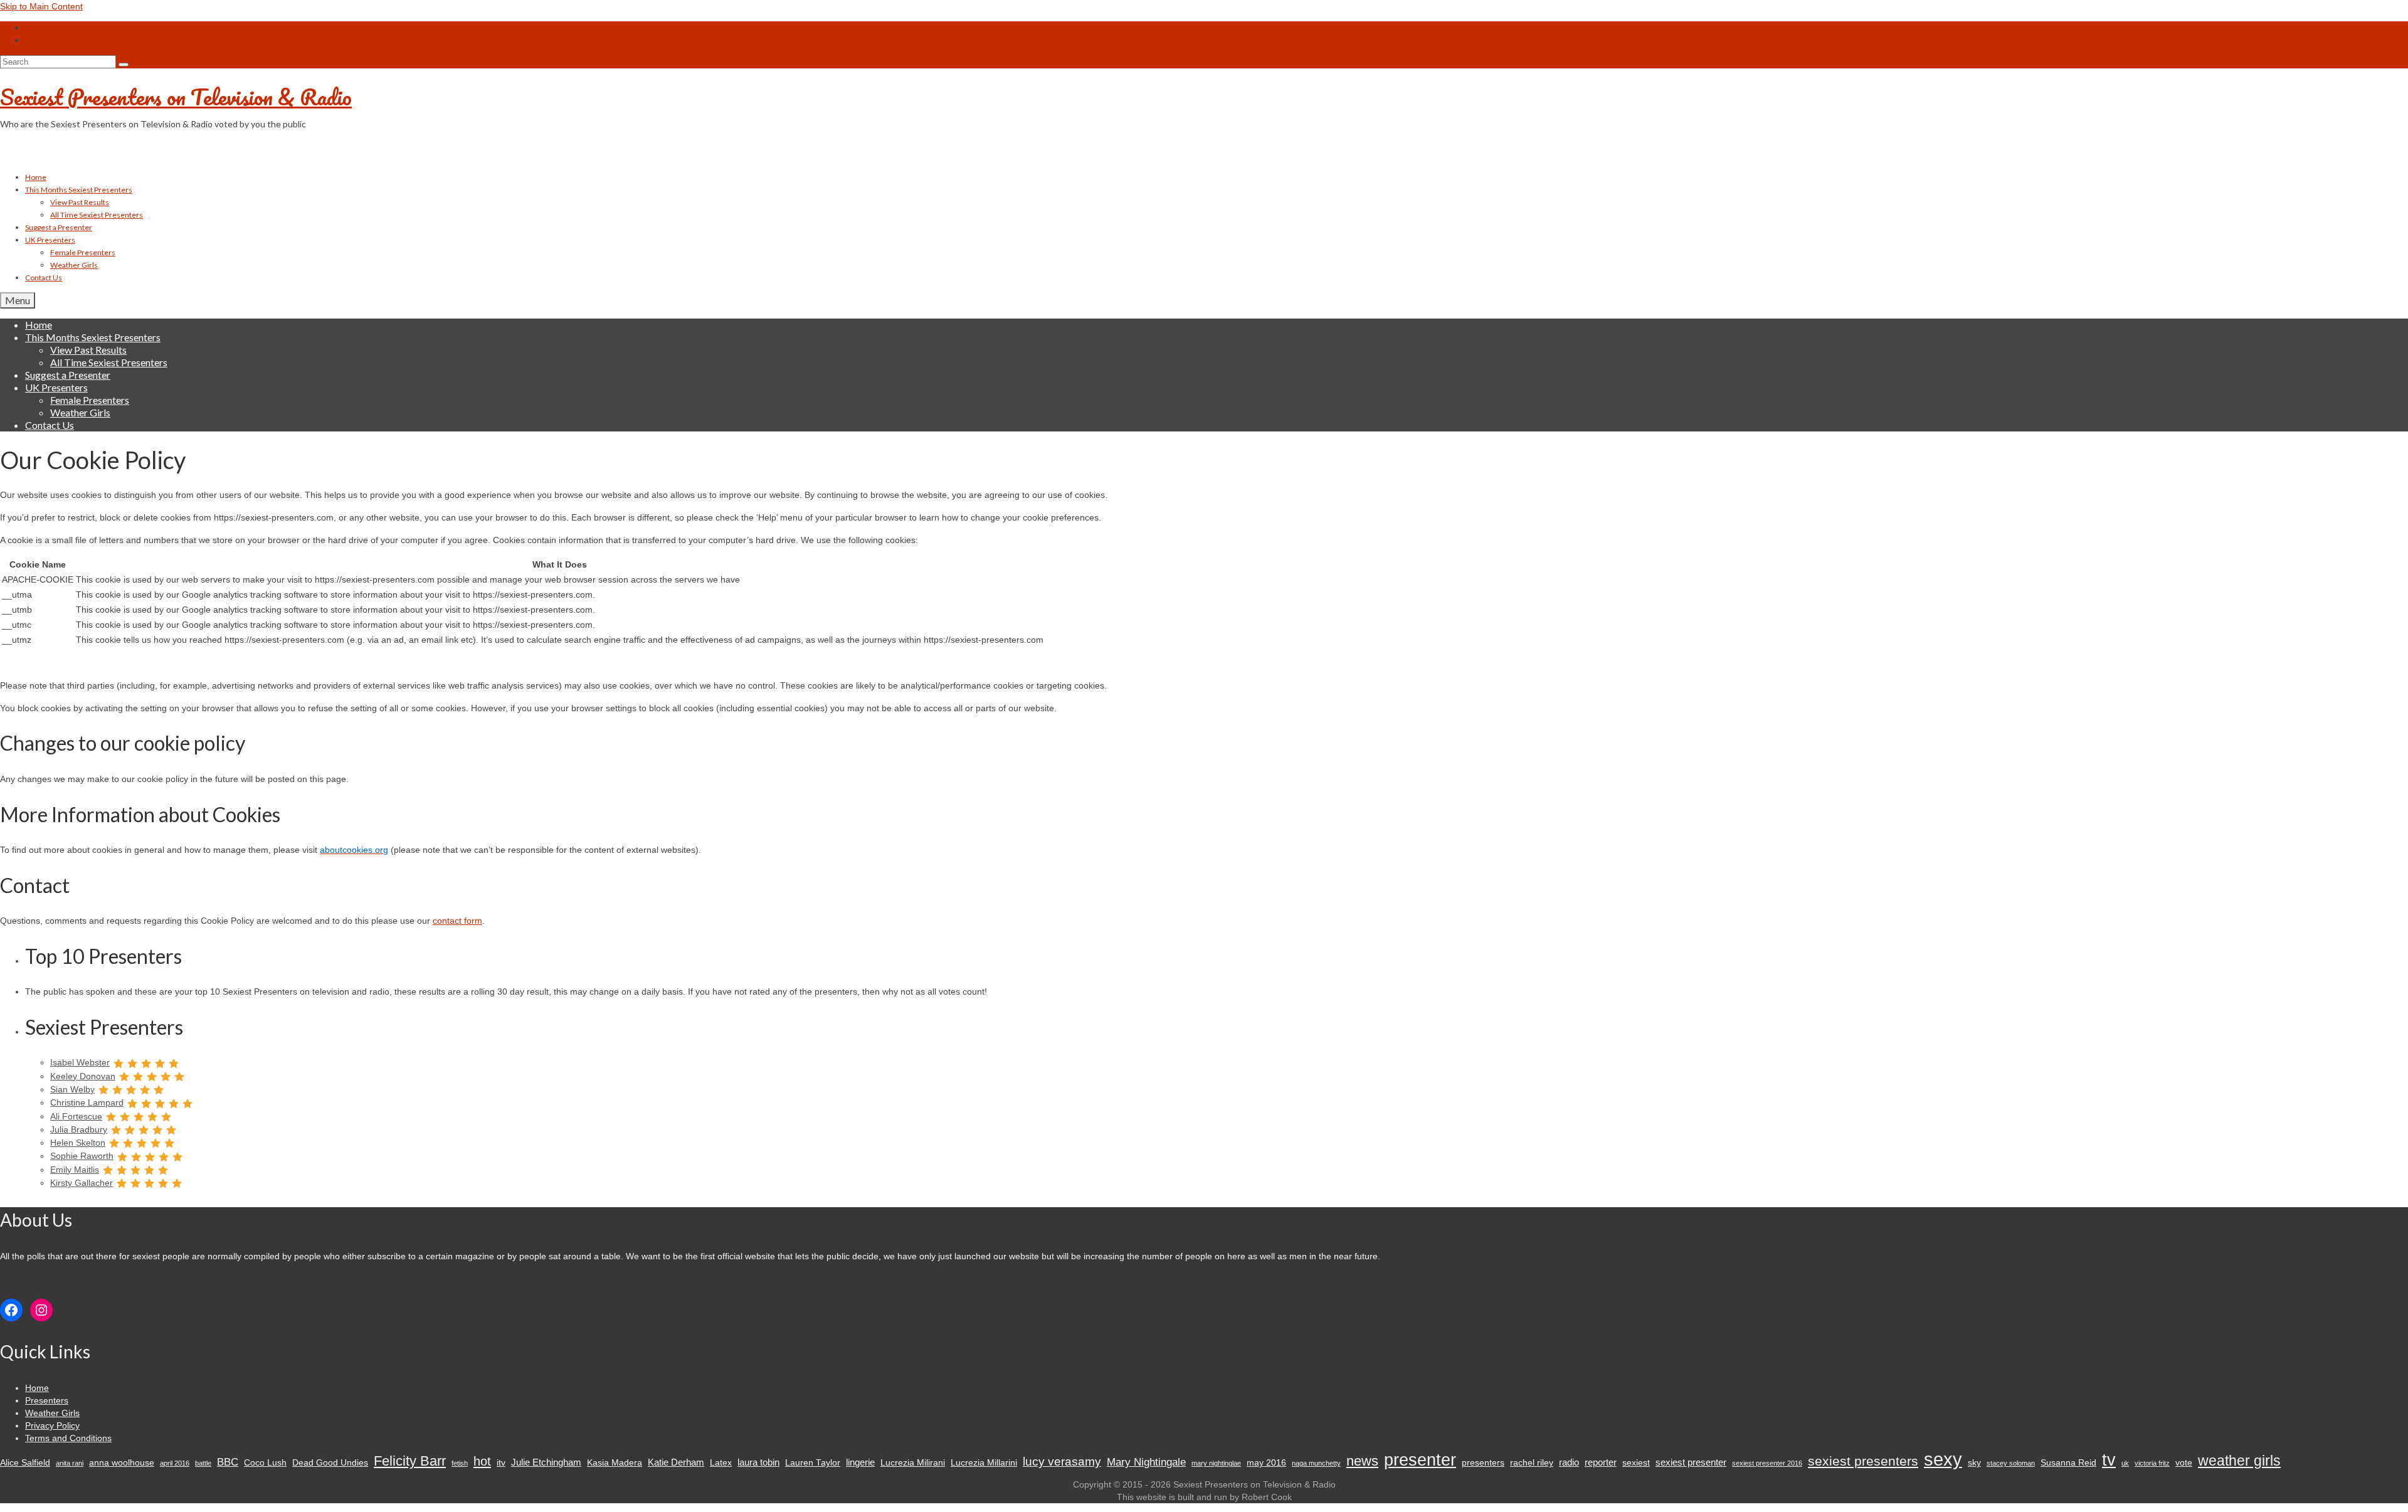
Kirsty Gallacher (82, 1183)
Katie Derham (676, 1462)
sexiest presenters (1863, 1461)
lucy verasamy (1062, 1461)
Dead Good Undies (330, 1463)
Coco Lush (265, 1463)
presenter (1420, 1460)
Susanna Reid (2068, 1463)
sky (1974, 1463)
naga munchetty (1316, 1463)
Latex (721, 1463)
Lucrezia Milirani (913, 1463)
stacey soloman (2011, 1463)
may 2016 (1266, 1463)
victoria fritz (2152, 1463)
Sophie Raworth (82, 1156)
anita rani (70, 1463)
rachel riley (1532, 1463)
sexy (1943, 1459)
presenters (1483, 1463)
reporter (1601, 1462)
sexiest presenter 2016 (1767, 1463)
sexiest (1636, 1463)
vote (2184, 1463)
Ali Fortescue (76, 1116)
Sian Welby (72, 1089)
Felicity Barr (410, 1461)
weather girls (2239, 1461)
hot (482, 1461)
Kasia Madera (615, 1463)
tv (2109, 1460)
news (1362, 1461)
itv (501, 1463)
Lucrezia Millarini (984, 1463)
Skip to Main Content (41, 6)
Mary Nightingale (1146, 1462)
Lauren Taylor (813, 1463)
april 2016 (175, 1463)
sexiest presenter (1691, 1462)
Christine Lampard (87, 1102)
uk (2125, 1463)
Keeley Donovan (83, 1076)
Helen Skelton (78, 1143)
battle (203, 1463)
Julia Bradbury (79, 1129)
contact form (457, 921)
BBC (228, 1462)
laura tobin (758, 1462)
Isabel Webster (80, 1062)
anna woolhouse (122, 1463)
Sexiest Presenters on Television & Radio (176, 97)
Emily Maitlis (75, 1170)
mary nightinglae (1216, 1463)
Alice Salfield (25, 1463)
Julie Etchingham (546, 1462)
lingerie (860, 1462)
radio (1569, 1462)
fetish (460, 1463)
